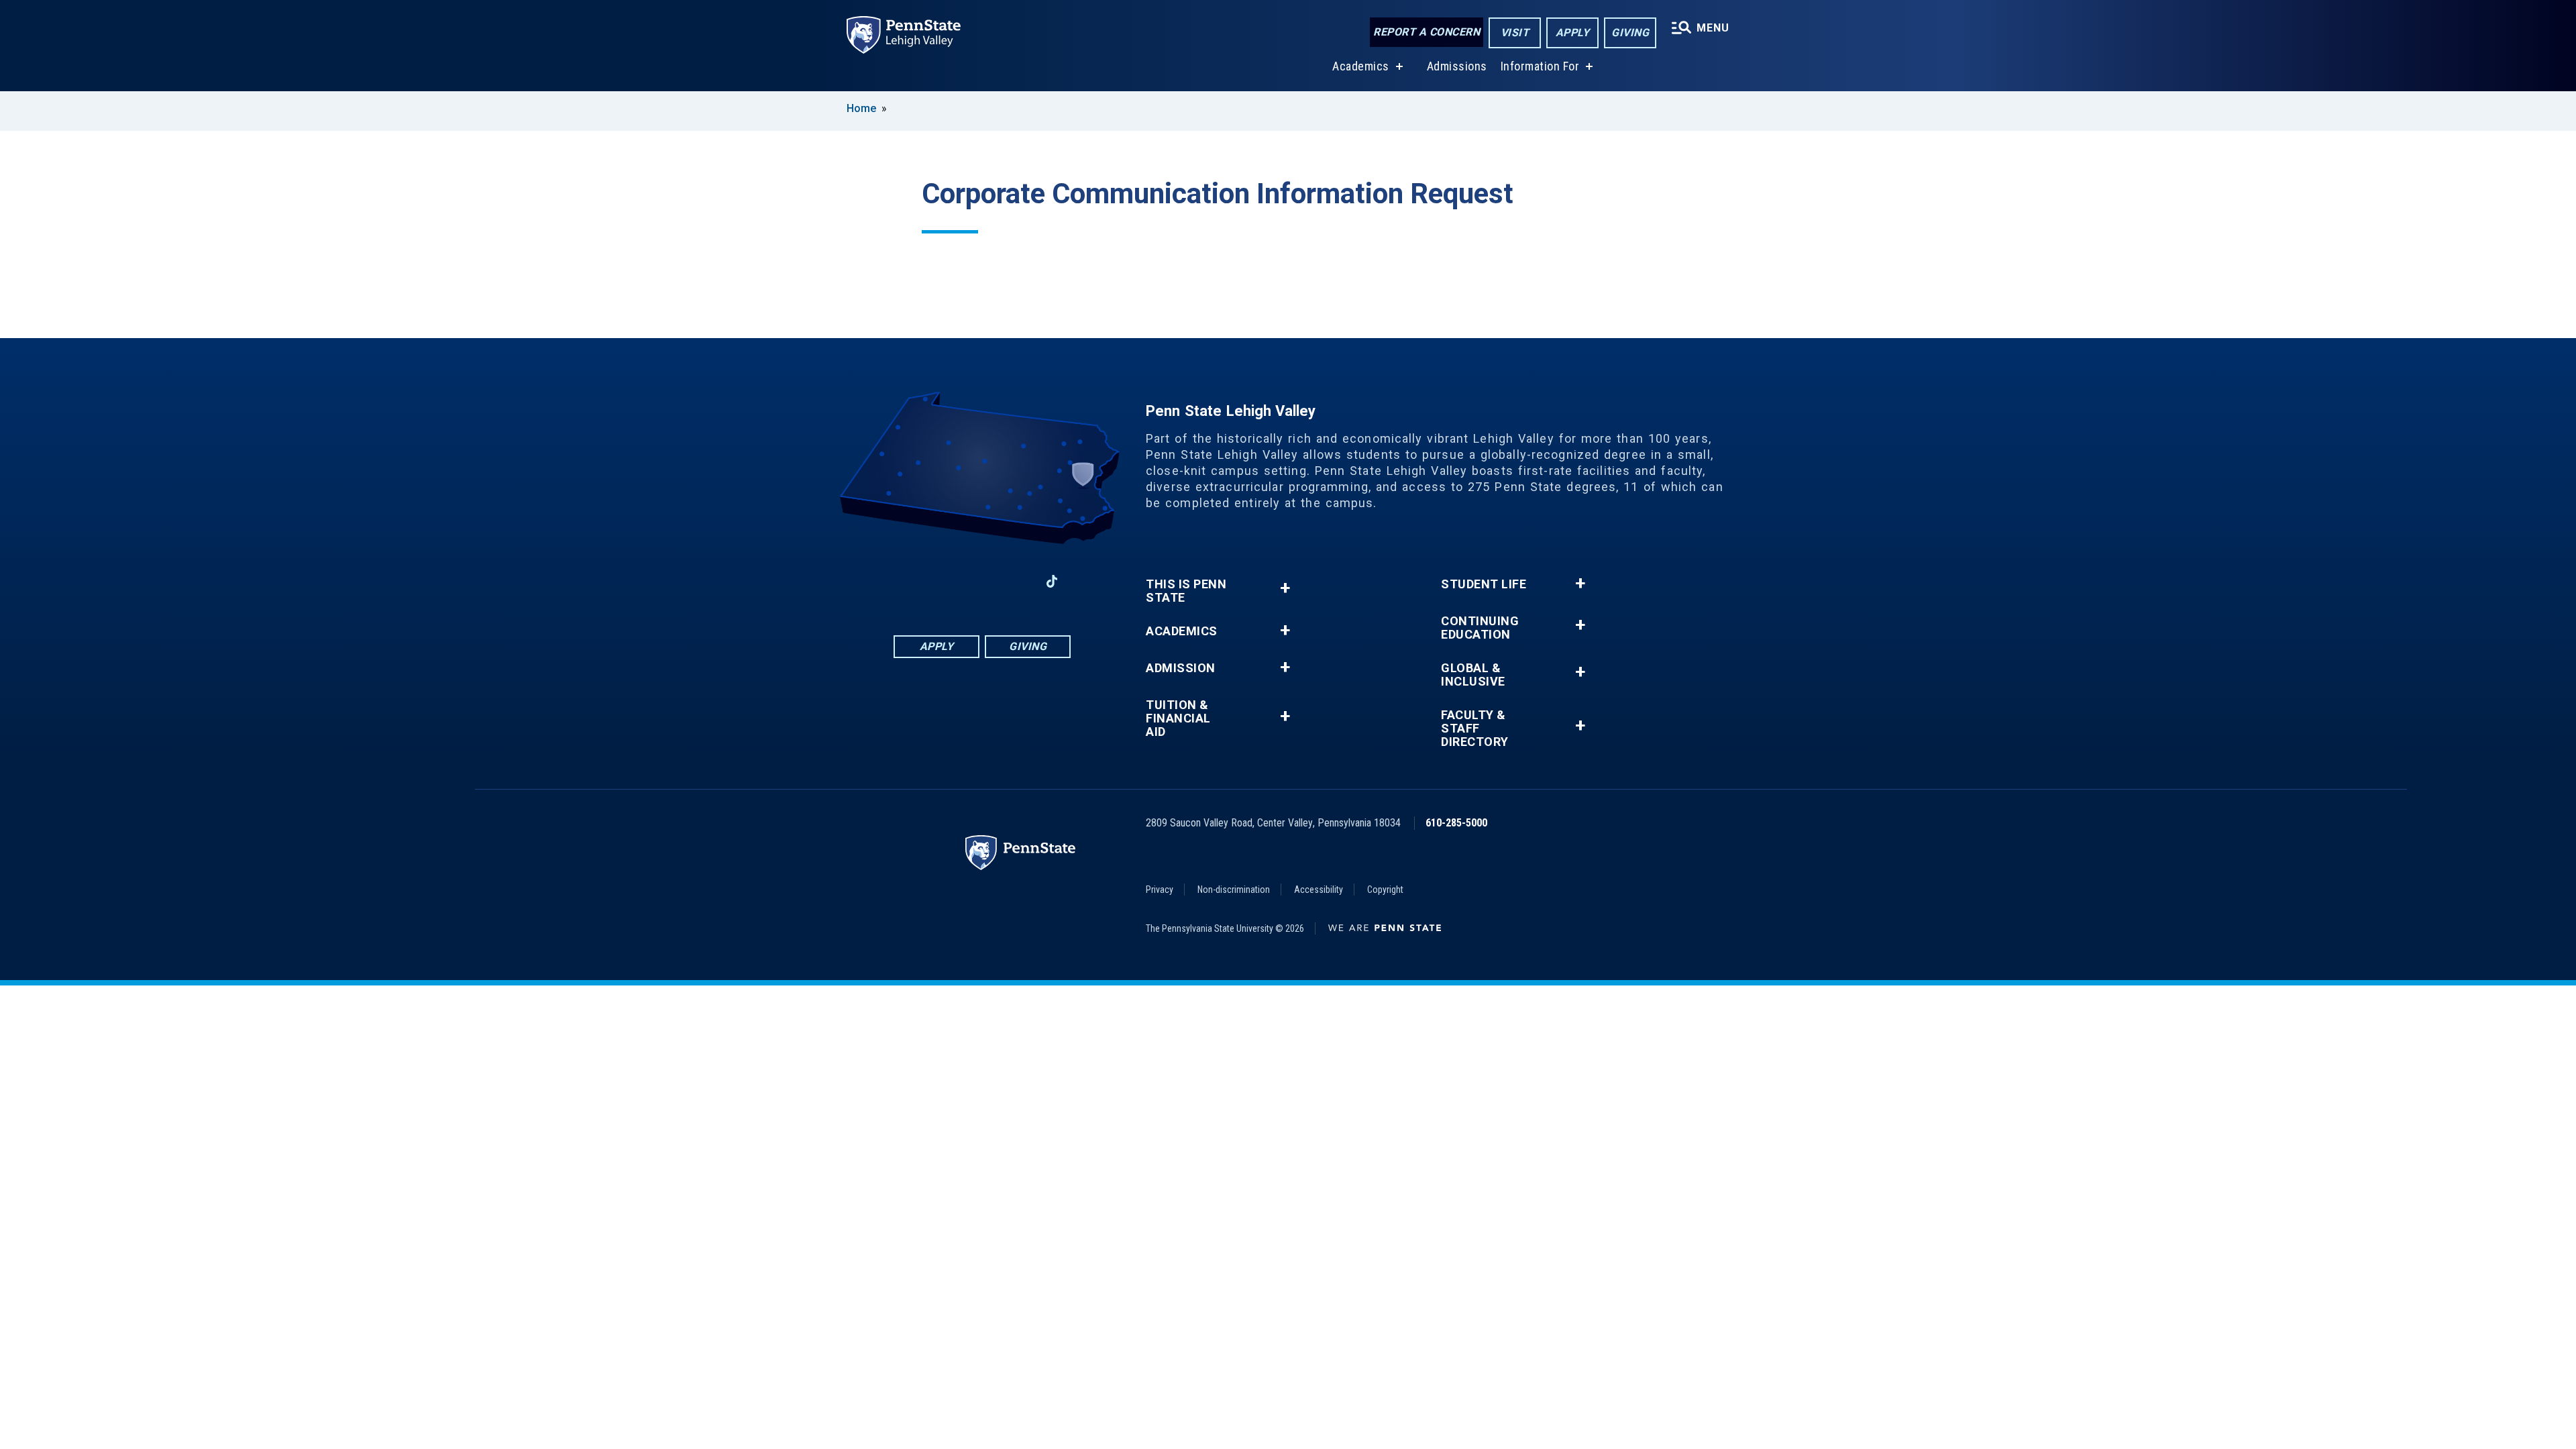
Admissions (1457, 66)
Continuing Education (1480, 628)
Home (861, 108)
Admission (1181, 668)
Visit (1515, 33)
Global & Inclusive (1473, 675)
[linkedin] (982, 581)
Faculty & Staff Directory (1475, 729)
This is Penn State (1186, 591)
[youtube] (1017, 581)
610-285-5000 (1456, 823)
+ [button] (1285, 588)
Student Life (1484, 584)
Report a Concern (1427, 32)
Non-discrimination (1234, 890)
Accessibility (1319, 890)
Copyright (1385, 890)
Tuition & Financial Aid (1178, 718)
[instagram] (947, 581)
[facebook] (912, 581)
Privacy (1160, 890)
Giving (1630, 33)
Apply (1573, 33)
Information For (1540, 66)
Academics (1361, 66)
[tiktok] (1052, 581)
